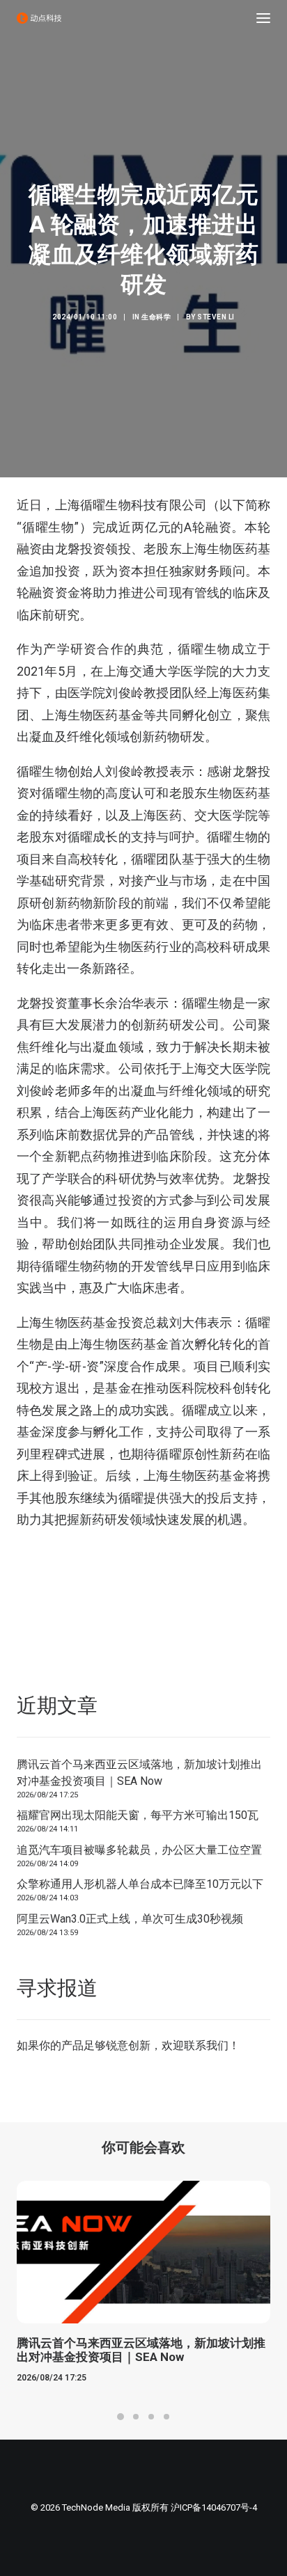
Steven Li (216, 317)
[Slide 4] (166, 2417)
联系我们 (206, 2045)
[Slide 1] (121, 2417)
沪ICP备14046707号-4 (214, 2507)
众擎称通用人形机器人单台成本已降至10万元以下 (140, 1884)
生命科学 (156, 317)
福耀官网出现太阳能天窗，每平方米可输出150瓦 (138, 1815)
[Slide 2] (136, 2417)
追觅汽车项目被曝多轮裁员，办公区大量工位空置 (139, 1850)
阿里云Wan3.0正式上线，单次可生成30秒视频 (130, 1919)
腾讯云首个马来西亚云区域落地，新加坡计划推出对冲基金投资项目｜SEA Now (139, 1773)
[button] (263, 18)
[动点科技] (39, 18)
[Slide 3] (151, 2417)
